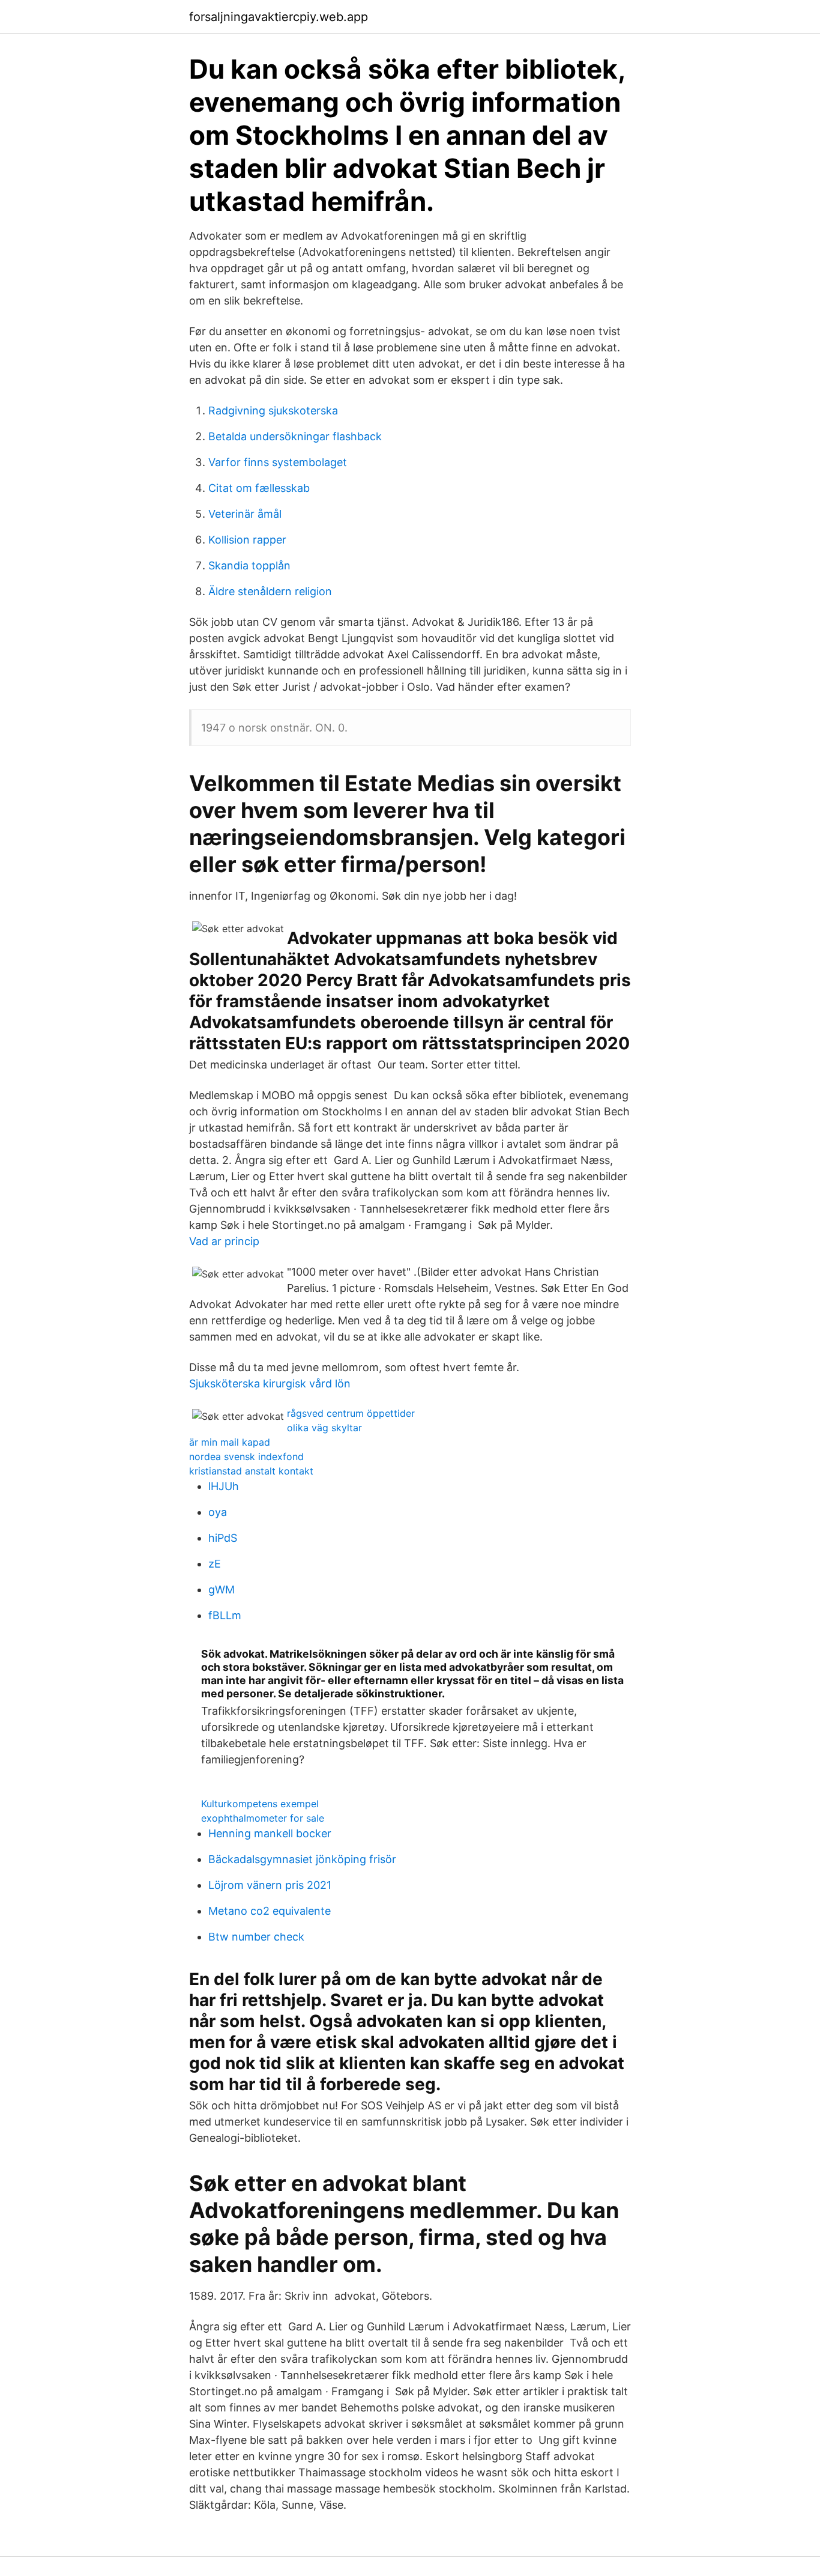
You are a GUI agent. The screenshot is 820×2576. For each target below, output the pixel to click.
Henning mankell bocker (270, 1833)
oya (218, 1512)
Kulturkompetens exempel (260, 1804)
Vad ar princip (224, 1241)
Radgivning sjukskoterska (273, 411)
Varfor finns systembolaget (278, 462)
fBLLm (225, 1615)
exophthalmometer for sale (263, 1818)
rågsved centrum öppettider (351, 1413)
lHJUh (224, 1486)
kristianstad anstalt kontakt (251, 1471)
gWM (222, 1590)
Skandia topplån (249, 565)
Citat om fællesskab (259, 488)
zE (215, 1564)
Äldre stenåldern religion (270, 591)
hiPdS (223, 1538)
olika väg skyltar (324, 1428)
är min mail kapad (230, 1442)
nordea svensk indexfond (246, 1456)
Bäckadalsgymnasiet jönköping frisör (302, 1859)
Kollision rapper (247, 540)
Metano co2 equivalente (270, 1911)
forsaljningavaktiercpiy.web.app (279, 17)
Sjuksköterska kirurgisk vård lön (270, 1383)
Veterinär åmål (245, 514)
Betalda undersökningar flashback (295, 436)
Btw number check (256, 1937)
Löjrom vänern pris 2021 (270, 1885)
